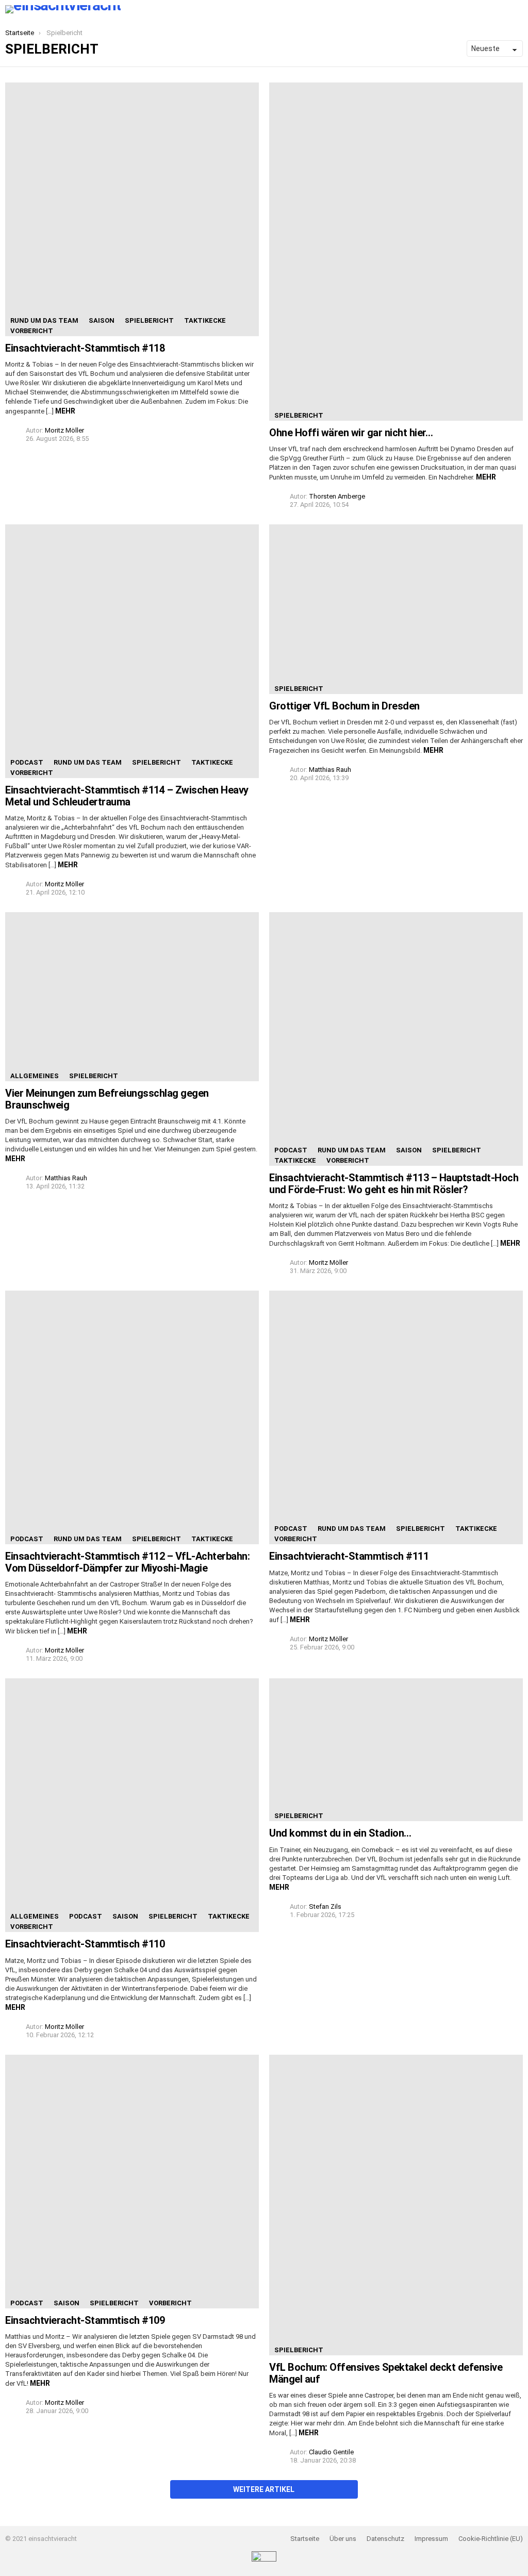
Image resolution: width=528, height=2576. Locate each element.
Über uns (343, 2539)
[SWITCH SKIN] (135, 9)
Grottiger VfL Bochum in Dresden (344, 706)
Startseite (305, 2539)
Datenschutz (385, 2539)
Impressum (431, 2539)
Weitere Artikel (264, 2489)
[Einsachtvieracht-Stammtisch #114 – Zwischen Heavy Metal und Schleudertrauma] (132, 651)
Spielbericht (149, 320)
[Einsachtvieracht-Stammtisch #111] (396, 1417)
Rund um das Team (44, 320)
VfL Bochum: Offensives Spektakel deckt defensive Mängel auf (386, 2373)
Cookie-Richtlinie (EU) (491, 2539)
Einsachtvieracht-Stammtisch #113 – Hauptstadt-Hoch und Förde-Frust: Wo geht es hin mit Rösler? (394, 1184)
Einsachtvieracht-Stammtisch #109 (85, 2320)
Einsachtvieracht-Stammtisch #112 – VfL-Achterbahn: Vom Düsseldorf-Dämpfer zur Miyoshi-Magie (127, 1562)
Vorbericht (32, 331)
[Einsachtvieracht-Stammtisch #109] (132, 2182)
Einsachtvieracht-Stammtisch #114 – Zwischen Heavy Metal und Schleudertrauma (127, 796)
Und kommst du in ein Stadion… (340, 1833)
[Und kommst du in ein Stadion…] (396, 1750)
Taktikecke (205, 320)
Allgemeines (35, 1076)
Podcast (27, 762)
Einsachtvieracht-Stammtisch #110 (85, 1944)
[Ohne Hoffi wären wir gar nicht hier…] (396, 252)
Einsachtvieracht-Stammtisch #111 (349, 1556)
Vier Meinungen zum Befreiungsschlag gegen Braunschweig (107, 1099)
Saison (102, 320)
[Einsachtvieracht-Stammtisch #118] (132, 209)
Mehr (65, 411)
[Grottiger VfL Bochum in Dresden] (396, 609)
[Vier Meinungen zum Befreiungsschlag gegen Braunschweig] (132, 997)
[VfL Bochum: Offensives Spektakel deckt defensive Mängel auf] (396, 2205)
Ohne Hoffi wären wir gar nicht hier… (351, 433)
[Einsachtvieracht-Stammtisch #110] (132, 1805)
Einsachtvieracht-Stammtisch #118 (85, 348)
